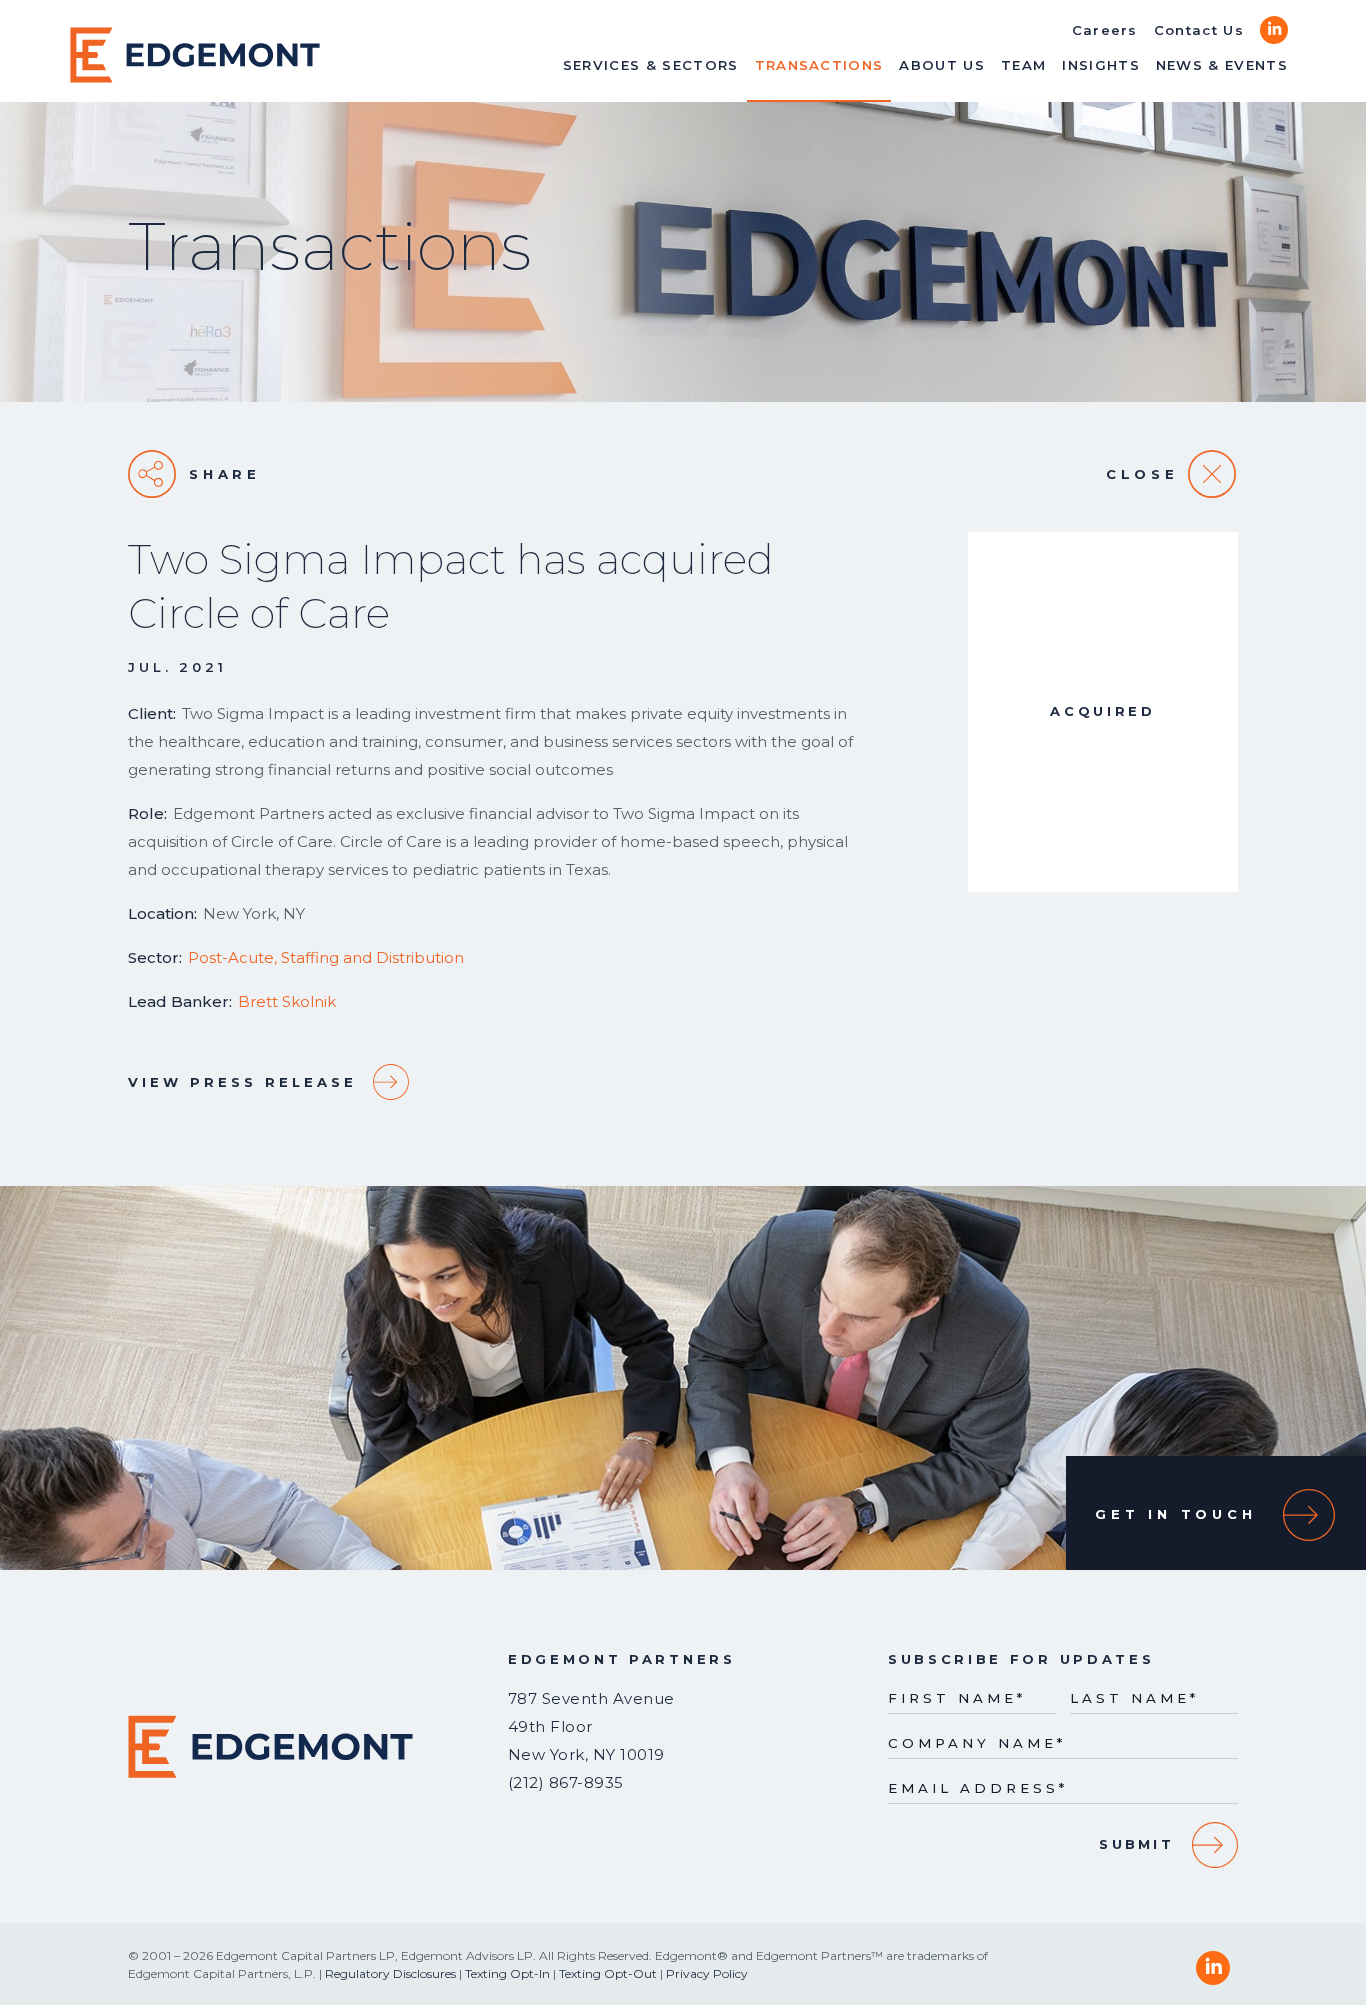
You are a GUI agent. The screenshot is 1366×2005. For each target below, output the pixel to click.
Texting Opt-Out (608, 1973)
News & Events (1222, 65)
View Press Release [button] (242, 1082)
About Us (942, 65)
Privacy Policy (707, 1973)
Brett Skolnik (287, 1001)
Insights (1101, 65)
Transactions (819, 65)
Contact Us (1199, 30)
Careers (1105, 30)
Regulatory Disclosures (390, 1973)
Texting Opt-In (507, 1973)
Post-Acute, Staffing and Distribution (326, 957)
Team (1023, 65)
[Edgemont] (195, 55)
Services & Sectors (651, 65)
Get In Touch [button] (1176, 1514)
